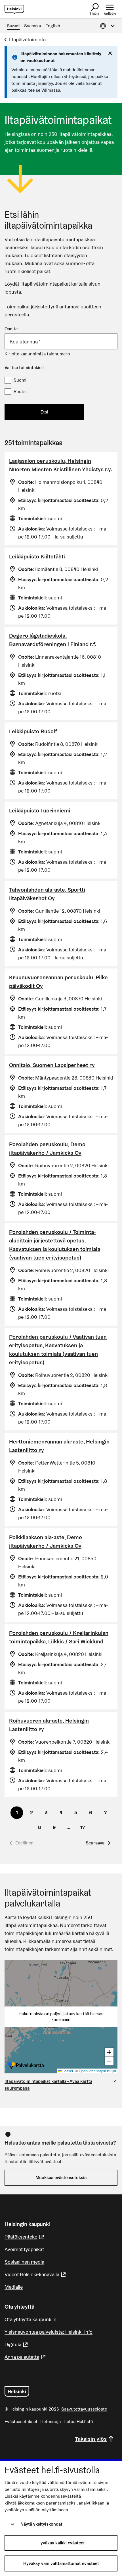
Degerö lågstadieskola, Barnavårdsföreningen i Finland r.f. (53, 640)
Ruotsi (20, 391)
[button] (98, 1843)
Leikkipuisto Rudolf (33, 731)
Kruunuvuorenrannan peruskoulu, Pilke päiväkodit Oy (58, 982)
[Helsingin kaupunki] (17, 2392)
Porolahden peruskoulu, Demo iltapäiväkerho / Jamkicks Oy (47, 1148)
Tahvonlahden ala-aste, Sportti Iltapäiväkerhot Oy (47, 894)
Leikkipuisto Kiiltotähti (37, 556)
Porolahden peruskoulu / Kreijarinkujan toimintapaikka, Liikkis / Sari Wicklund (59, 1637)
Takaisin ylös (91, 2439)
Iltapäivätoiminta (27, 39)
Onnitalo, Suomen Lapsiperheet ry (52, 1065)
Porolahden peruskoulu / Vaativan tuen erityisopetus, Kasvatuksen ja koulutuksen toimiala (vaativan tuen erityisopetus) (58, 1350)
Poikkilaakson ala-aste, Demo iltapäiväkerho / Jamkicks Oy (46, 1541)
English (53, 26)
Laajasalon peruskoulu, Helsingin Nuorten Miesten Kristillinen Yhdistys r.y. (61, 465)
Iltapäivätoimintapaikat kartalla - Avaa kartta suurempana (48, 2085)
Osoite (11, 329)
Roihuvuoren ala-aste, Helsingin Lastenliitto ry (49, 1725)
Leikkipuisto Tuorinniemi (40, 810)
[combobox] (61, 341)
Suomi (13, 26)
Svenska (32, 26)
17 (83, 1827)
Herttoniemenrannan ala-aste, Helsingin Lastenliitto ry (59, 1446)
